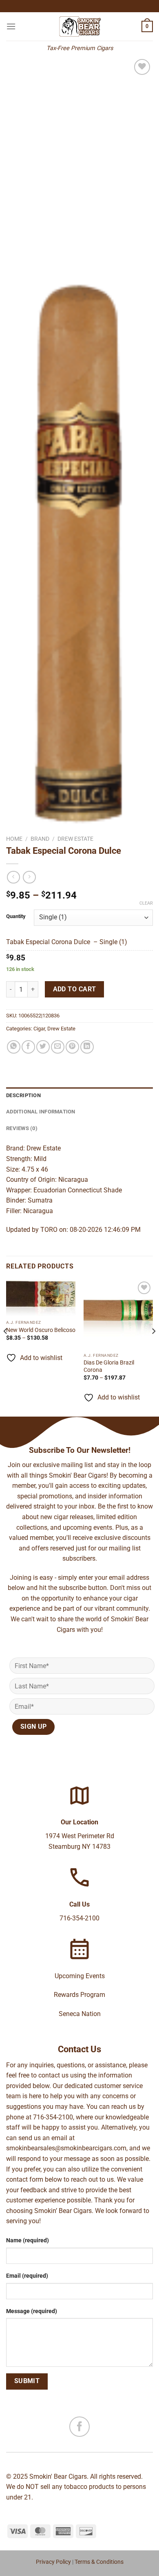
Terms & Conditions (99, 2562)
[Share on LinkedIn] (87, 1047)
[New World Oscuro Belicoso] (41, 1298)
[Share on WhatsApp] (14, 1047)
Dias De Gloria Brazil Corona (109, 1366)
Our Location (79, 1822)
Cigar (39, 1029)
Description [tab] (23, 1095)
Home (14, 839)
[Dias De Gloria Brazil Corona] (118, 1314)
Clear (146, 903)
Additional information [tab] (41, 1112)
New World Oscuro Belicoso (41, 1330)
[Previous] (6, 1347)
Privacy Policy (53, 2562)
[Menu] (11, 26)
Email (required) (27, 2276)
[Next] (153, 1347)
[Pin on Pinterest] (72, 1047)
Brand (40, 839)
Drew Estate (75, 839)
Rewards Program (79, 1995)
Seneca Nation (80, 2014)
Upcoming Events (80, 1976)
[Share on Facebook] (28, 1047)
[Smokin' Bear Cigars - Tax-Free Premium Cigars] (80, 26)
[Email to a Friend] (58, 1047)
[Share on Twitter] (43, 1047)
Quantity (16, 916)
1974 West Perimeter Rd (80, 1836)
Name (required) (28, 2240)
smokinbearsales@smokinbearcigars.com (66, 2148)
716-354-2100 (79, 1918)
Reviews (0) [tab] (22, 1128)
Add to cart (75, 989)
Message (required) (32, 2311)
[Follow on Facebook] (79, 2427)
